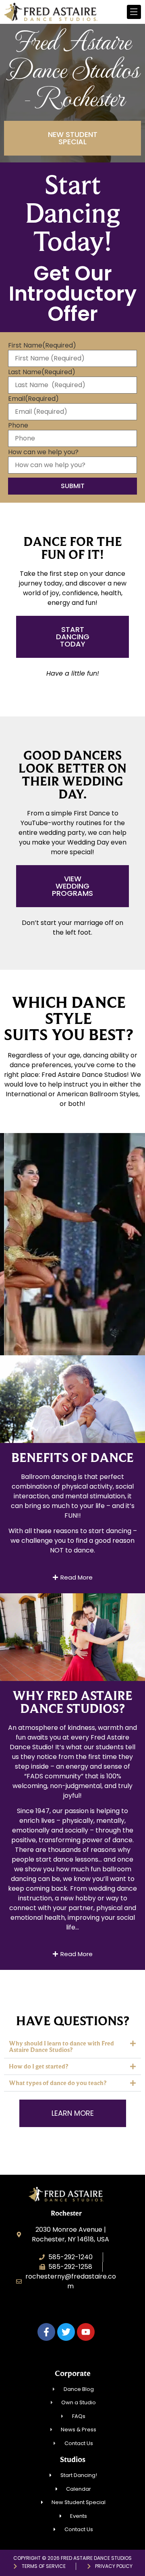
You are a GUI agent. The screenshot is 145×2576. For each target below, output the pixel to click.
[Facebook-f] (46, 2332)
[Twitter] (66, 2332)
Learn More (73, 1282)
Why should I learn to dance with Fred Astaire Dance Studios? (61, 2046)
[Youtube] (86, 2332)
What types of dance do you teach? (58, 2083)
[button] (72, 2047)
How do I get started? (38, 2066)
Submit (73, 486)
